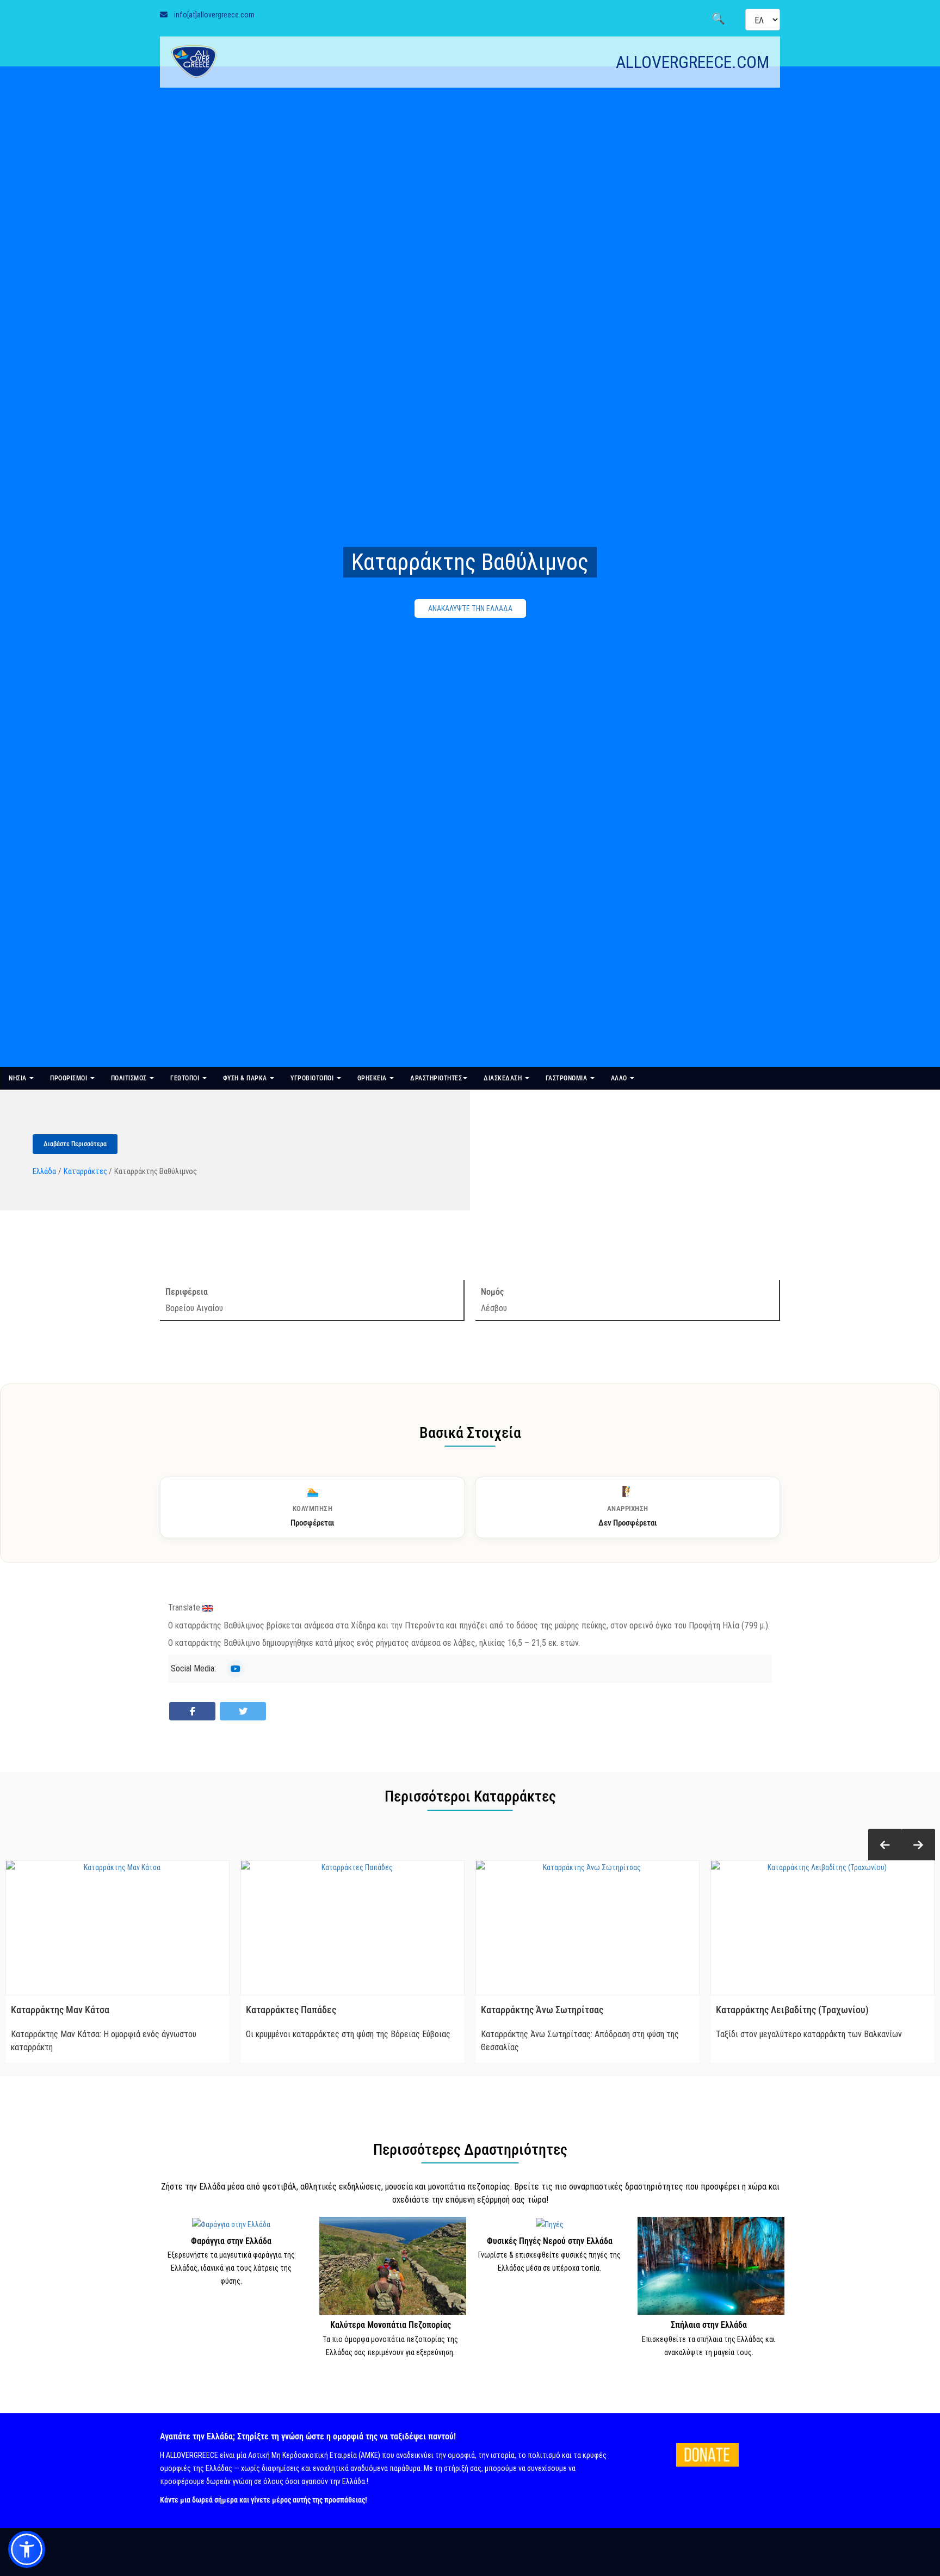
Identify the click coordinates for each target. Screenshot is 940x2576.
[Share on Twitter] (243, 1711)
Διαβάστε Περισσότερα (75, 1144)
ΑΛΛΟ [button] (620, 1078)
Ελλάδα (44, 1171)
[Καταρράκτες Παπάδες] (352, 1928)
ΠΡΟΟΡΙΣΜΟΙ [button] (70, 1078)
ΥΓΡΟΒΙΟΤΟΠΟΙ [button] (313, 1078)
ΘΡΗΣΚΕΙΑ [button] (373, 1078)
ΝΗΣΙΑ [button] (18, 1078)
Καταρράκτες (85, 1171)
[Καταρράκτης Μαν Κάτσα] (117, 1928)
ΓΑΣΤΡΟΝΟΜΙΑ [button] (567, 1078)
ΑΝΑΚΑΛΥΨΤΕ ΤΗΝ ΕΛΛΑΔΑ (470, 608)
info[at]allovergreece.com (214, 15)
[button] (885, 1845)
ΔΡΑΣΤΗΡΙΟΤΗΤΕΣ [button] (436, 1078)
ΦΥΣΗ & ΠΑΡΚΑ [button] (246, 1078)
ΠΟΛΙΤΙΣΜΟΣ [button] (130, 1078)
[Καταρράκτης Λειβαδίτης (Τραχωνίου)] (822, 1928)
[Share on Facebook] (192, 1711)
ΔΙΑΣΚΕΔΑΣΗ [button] (504, 1078)
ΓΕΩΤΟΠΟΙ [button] (186, 1078)
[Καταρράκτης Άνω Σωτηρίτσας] (587, 1928)
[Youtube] (236, 1669)
